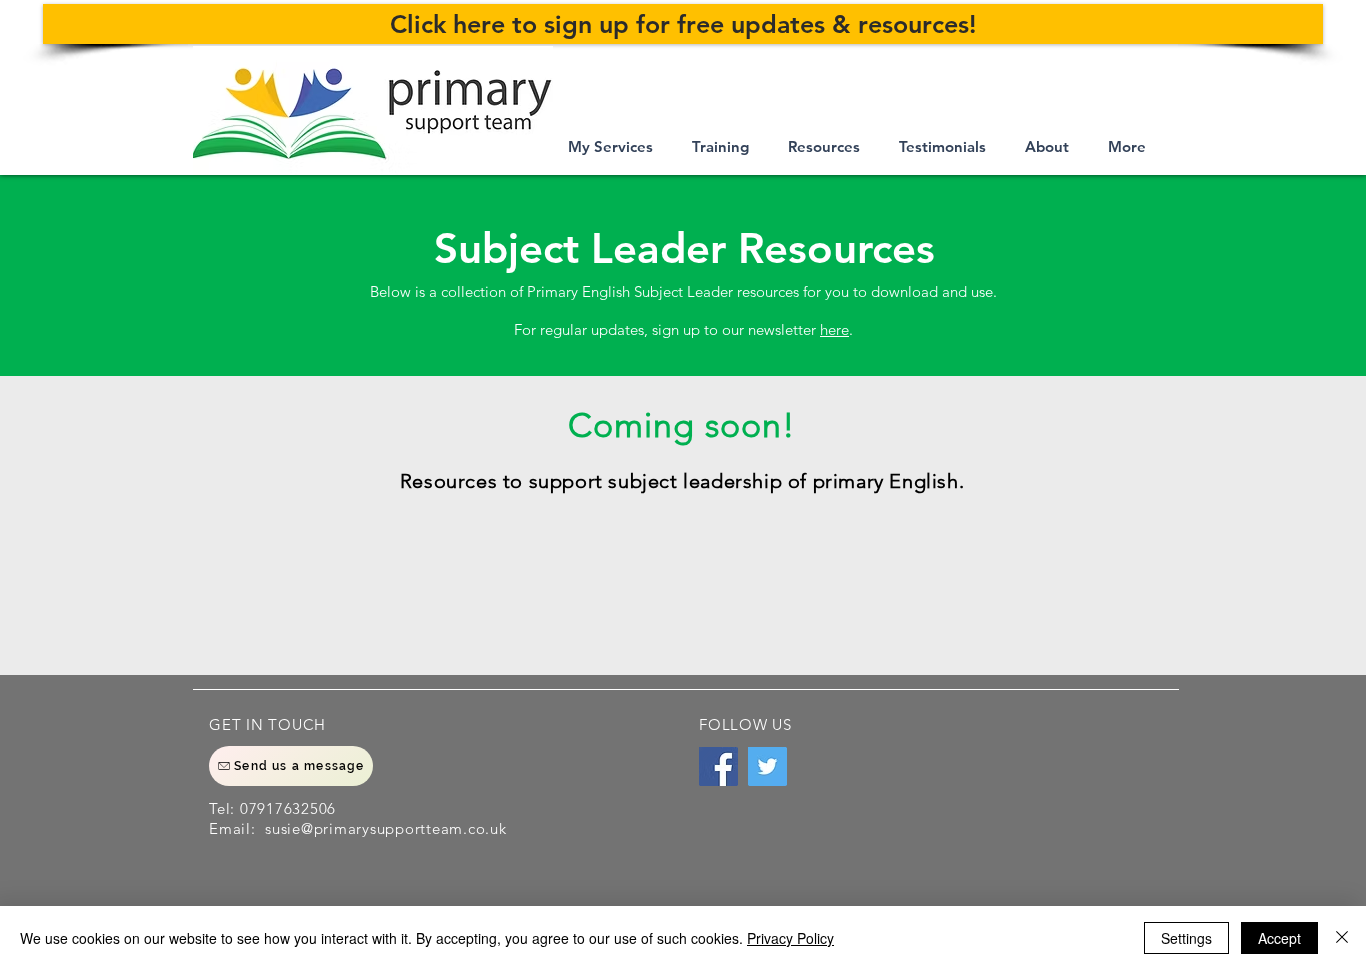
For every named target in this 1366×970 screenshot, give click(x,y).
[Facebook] (718, 766)
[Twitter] (767, 766)
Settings (1186, 938)
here (834, 329)
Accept (1279, 938)
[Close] (1342, 938)
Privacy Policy (790, 938)
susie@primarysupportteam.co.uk (386, 828)
